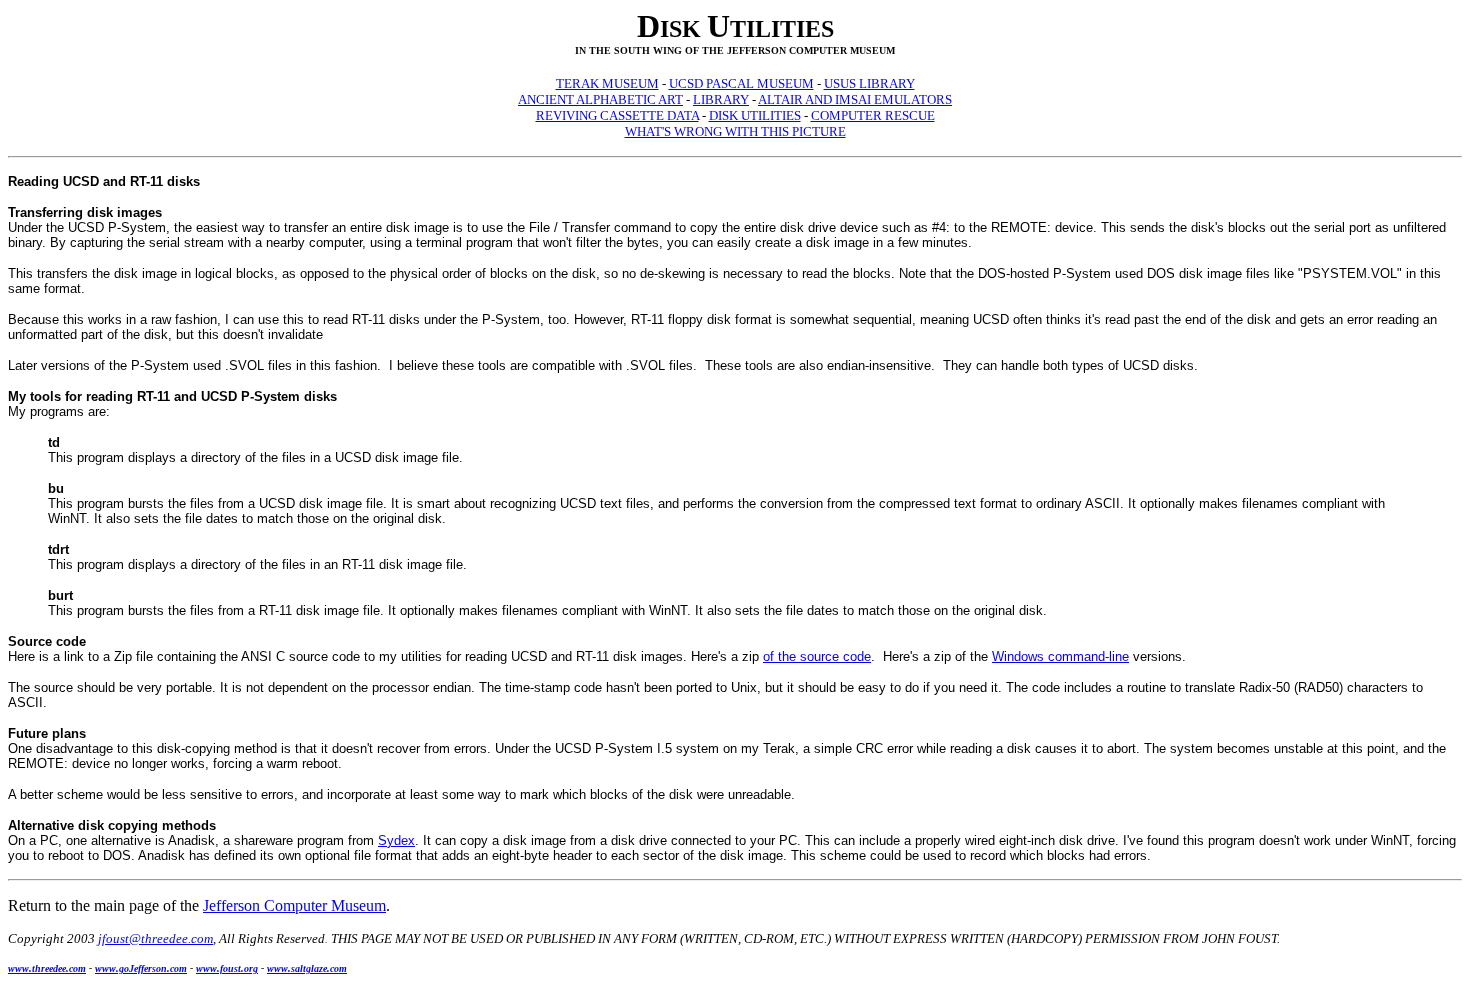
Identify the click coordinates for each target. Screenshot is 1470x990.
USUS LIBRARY (869, 83)
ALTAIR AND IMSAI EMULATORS (855, 99)
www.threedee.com (47, 968)
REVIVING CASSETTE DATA (617, 115)
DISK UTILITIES (755, 115)
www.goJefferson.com (141, 968)
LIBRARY (721, 99)
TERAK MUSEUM (607, 83)
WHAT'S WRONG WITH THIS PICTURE (735, 131)
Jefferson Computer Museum (294, 905)
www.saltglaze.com (307, 968)
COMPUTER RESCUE (873, 115)
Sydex (396, 840)
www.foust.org (227, 968)
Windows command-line (1060, 656)
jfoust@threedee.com (155, 938)
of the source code (817, 656)
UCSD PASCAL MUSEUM (741, 83)
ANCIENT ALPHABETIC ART (600, 99)
